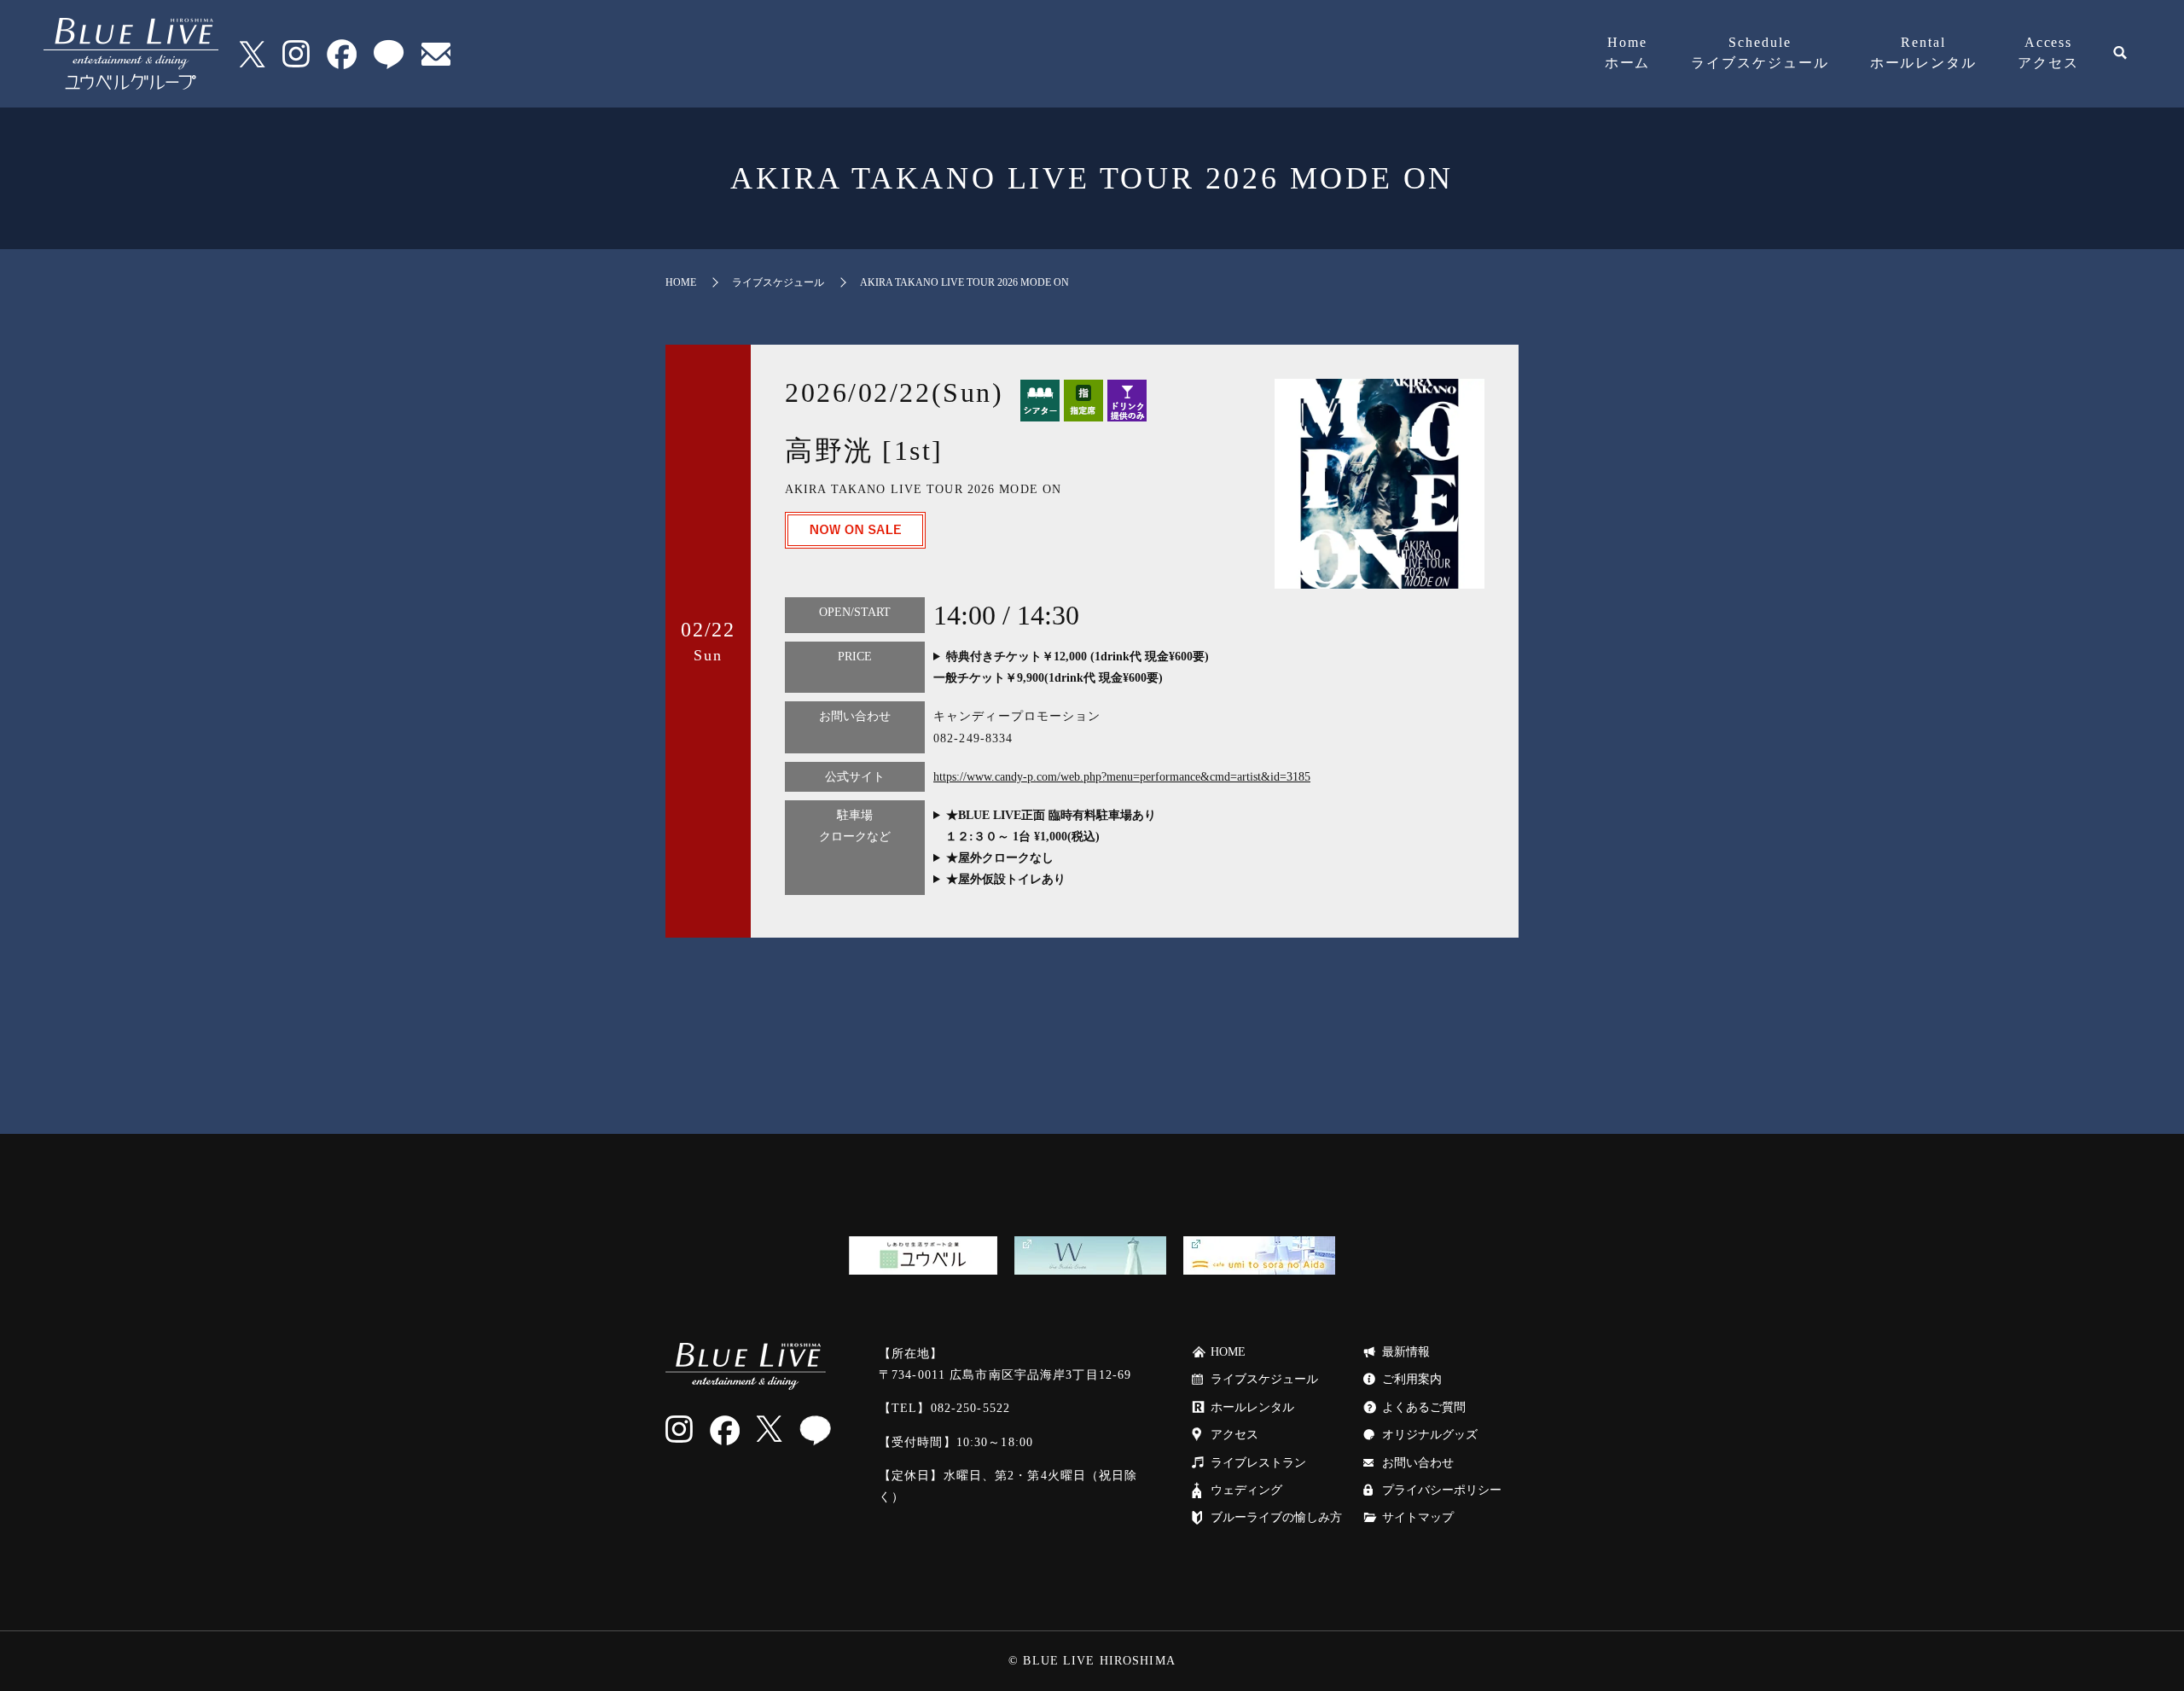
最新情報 (1406, 1352)
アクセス (2048, 52)
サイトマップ (1418, 1517)
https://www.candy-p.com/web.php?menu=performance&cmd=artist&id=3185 (1122, 777)
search (2120, 54)
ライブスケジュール (1760, 52)
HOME (681, 282)
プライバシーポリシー (1442, 1490)
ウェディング (1246, 1490)
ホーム (1628, 52)
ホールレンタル (1923, 52)
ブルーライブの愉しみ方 (1276, 1517)
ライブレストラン (1258, 1463)
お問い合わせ (1418, 1463)
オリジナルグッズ (1430, 1435)
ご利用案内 (1412, 1379)
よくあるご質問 (1424, 1407)
